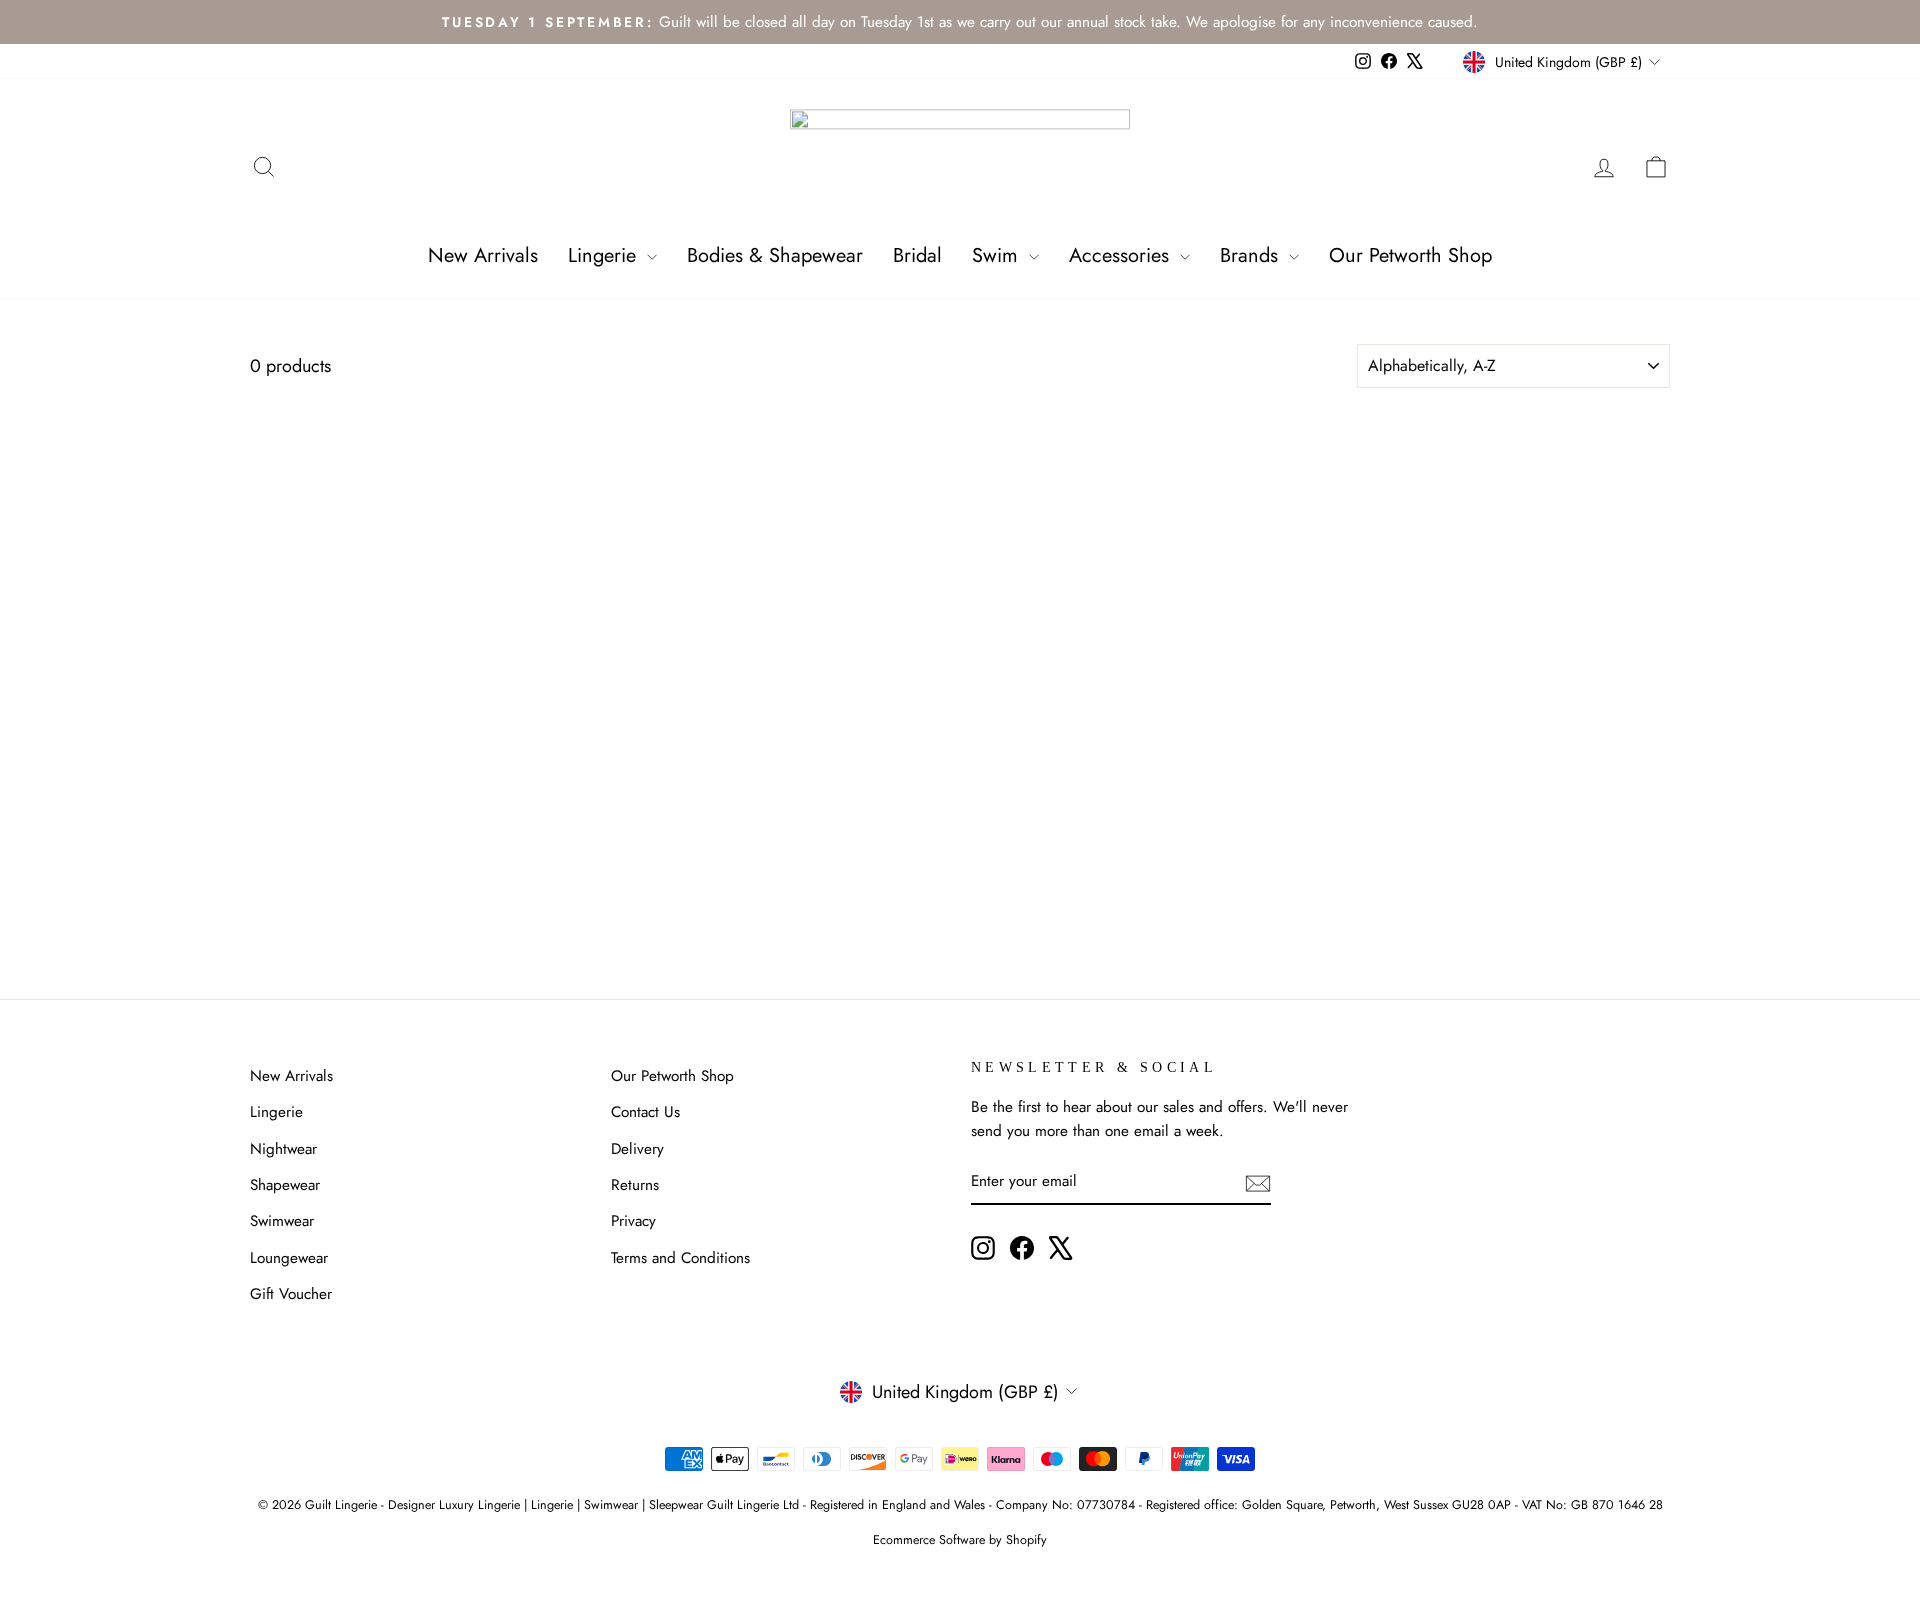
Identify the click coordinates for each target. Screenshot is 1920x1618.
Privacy (633, 1221)
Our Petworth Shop (1410, 255)
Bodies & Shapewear (775, 255)
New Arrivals (483, 255)
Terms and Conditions (680, 1258)
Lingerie (605, 255)
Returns (635, 1185)
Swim (998, 255)
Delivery (637, 1149)
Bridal (917, 255)
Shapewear (285, 1185)
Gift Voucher (291, 1294)
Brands (1252, 255)
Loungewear (289, 1258)
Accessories (1122, 255)
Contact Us (645, 1112)
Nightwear (283, 1149)
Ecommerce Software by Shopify (960, 1540)
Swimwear (282, 1221)
